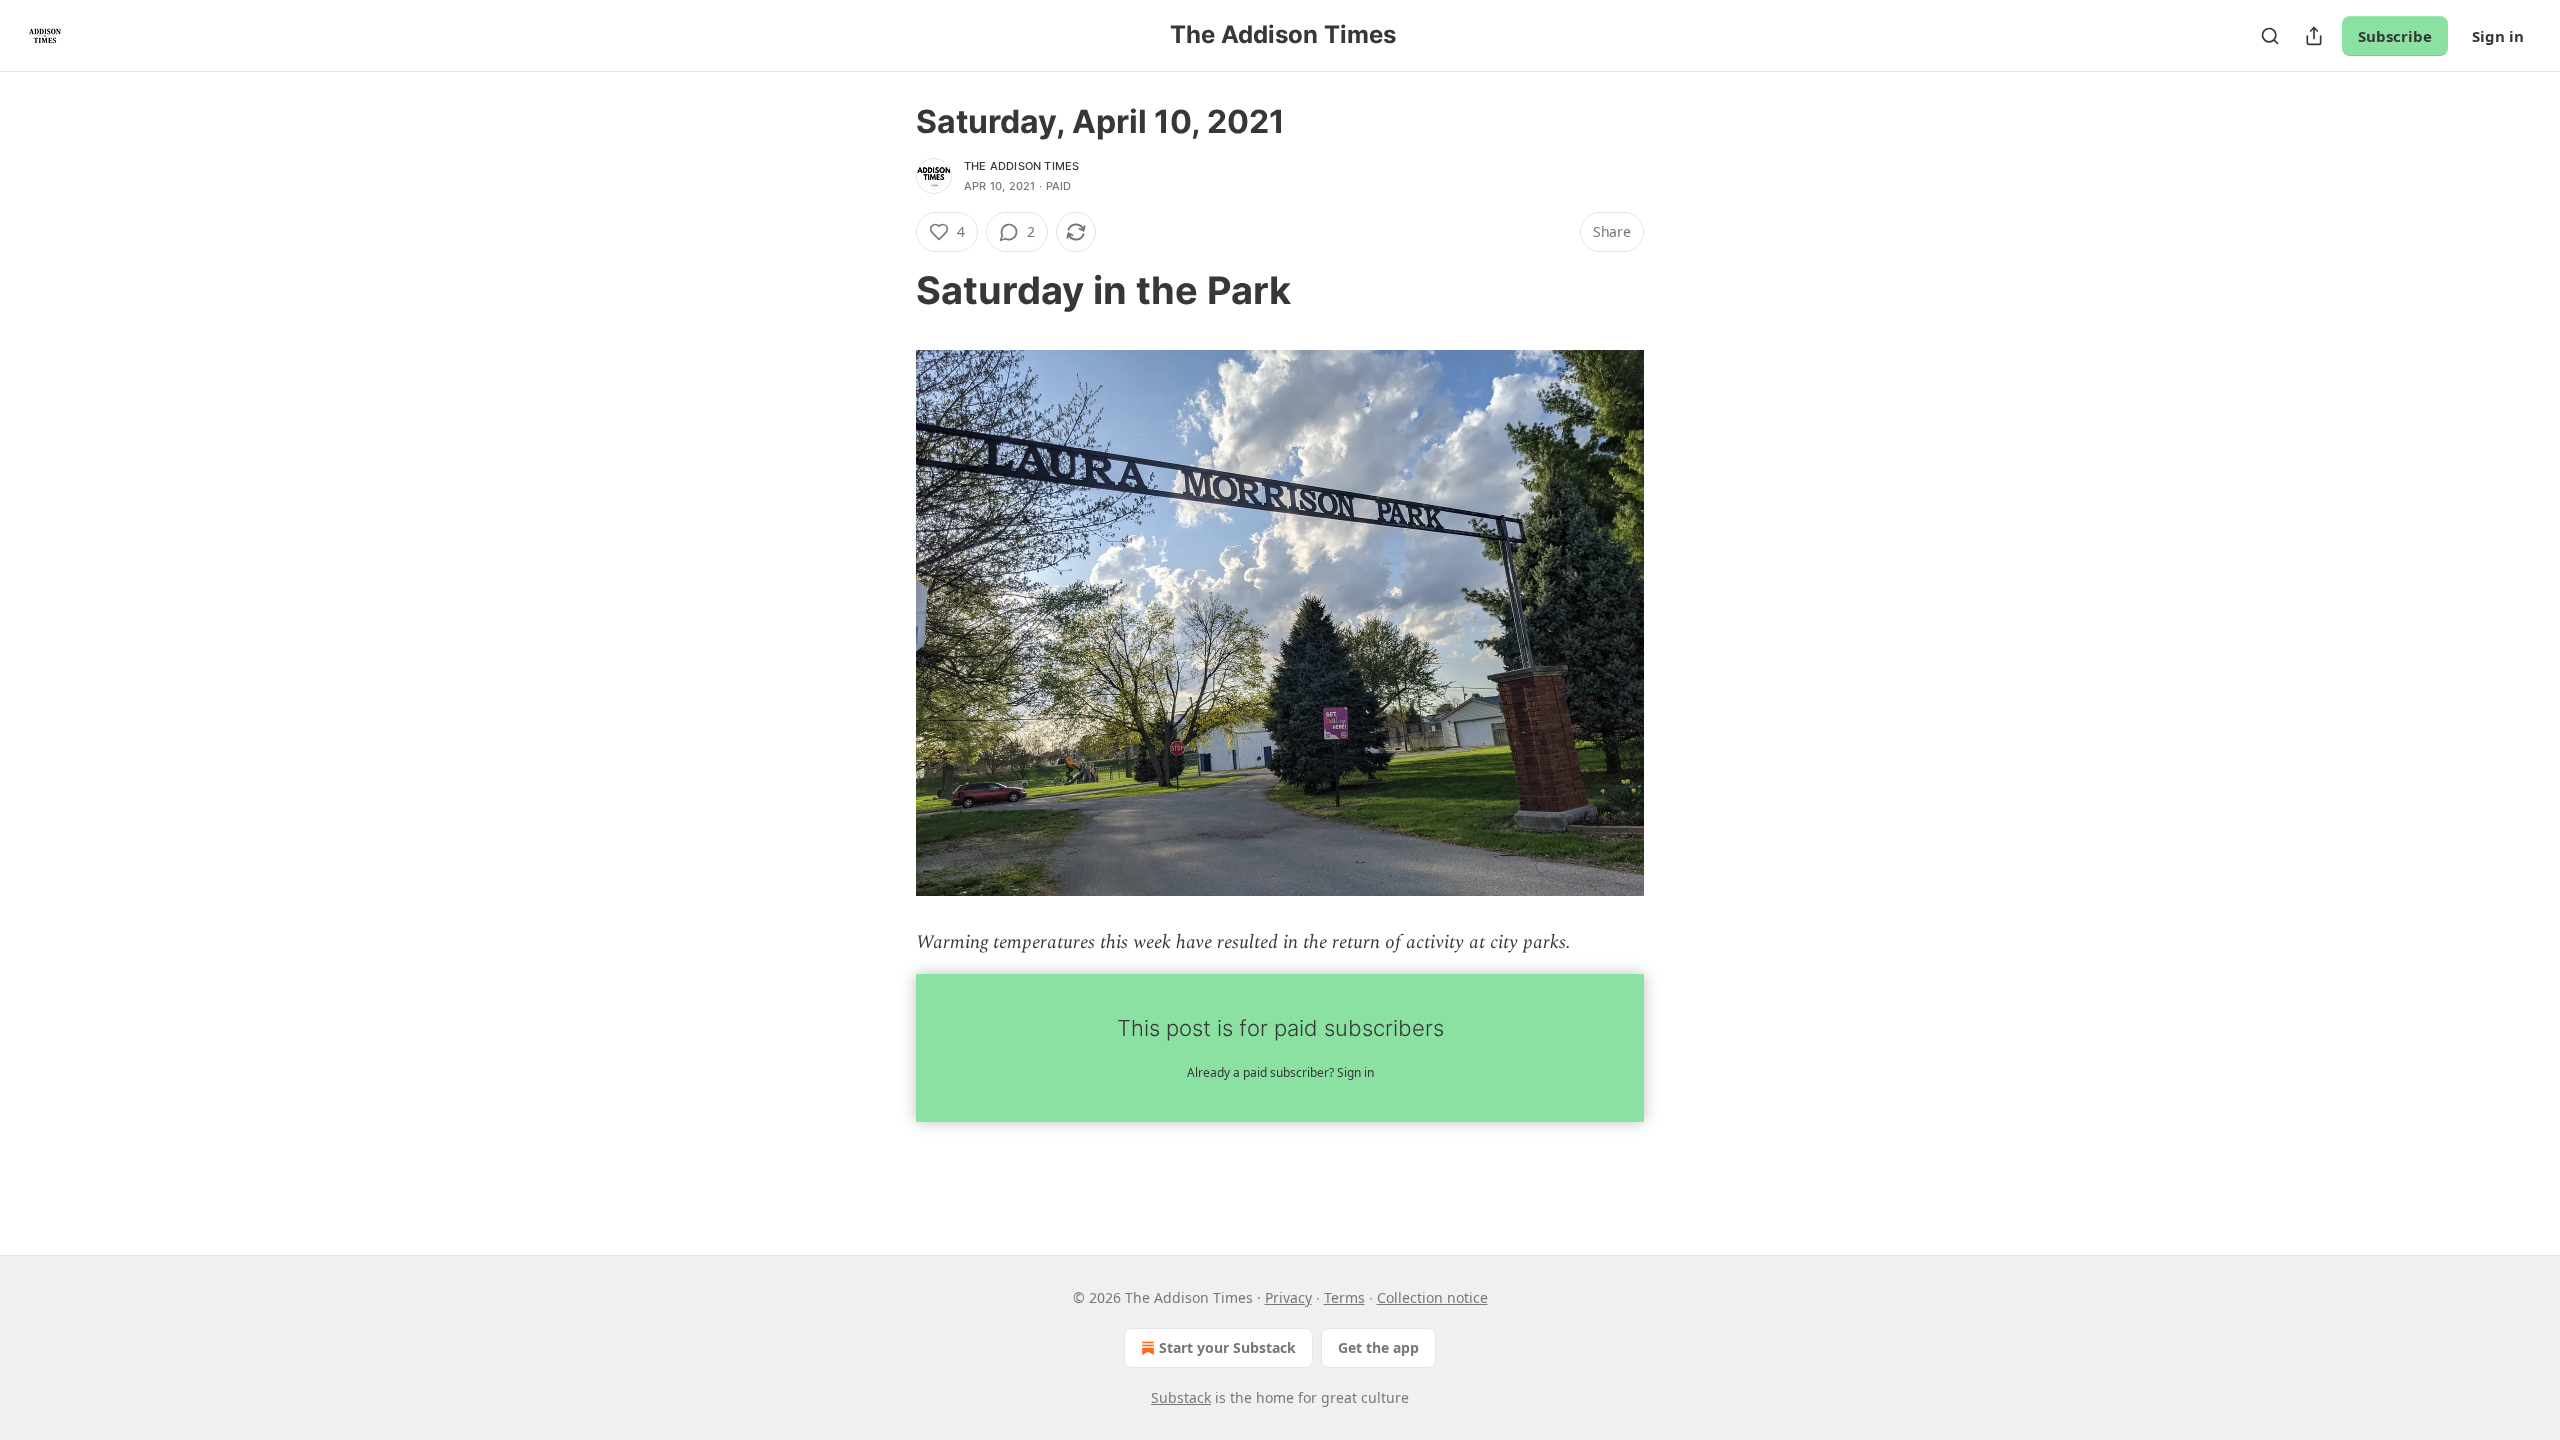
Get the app (1378, 1347)
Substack (1181, 1397)
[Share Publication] (2314, 36)
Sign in (2498, 36)
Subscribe (2395, 36)
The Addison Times (1021, 166)
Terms (1344, 1297)
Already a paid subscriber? (1280, 1072)
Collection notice (1432, 1297)
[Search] (2270, 36)
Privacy (1288, 1297)
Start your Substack (1227, 1347)
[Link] (888, 290)
